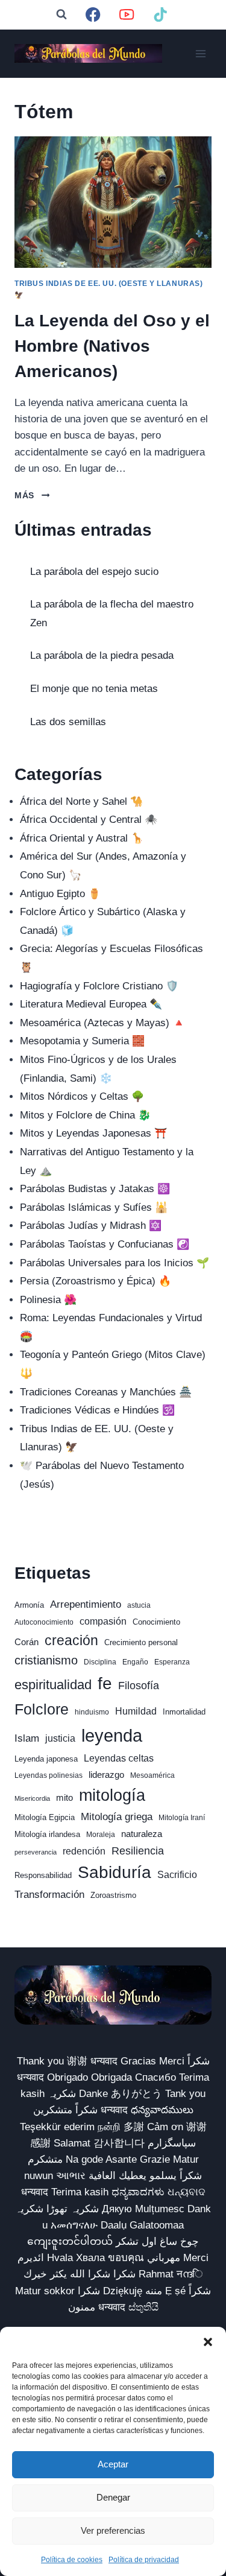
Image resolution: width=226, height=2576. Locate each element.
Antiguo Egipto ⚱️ (60, 894)
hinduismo (92, 1712)
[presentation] (113, 202)
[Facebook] (93, 15)
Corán (27, 1642)
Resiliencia (138, 1851)
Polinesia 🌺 (48, 1300)
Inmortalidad (184, 1712)
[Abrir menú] (200, 53)
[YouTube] (127, 15)
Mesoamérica (152, 1775)
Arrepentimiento (86, 1604)
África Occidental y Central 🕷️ (89, 820)
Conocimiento (156, 1622)
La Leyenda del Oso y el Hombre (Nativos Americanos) (112, 346)
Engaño (135, 1662)
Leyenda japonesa (46, 1759)
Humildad (136, 1711)
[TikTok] (161, 15)
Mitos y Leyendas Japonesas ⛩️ (93, 1133)
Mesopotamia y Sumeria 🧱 (82, 1041)
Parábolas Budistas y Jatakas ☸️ (95, 1189)
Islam (27, 1738)
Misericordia (32, 1798)
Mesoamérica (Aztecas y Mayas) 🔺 (102, 1023)
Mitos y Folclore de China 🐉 (85, 1115)
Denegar (113, 2497)
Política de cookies (72, 2560)
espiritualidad (53, 1685)
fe (105, 1683)
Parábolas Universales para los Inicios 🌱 (115, 1263)
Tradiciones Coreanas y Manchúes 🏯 (106, 1392)
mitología (112, 1795)
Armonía (29, 1605)
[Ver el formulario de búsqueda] (61, 14)
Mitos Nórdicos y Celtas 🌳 (82, 1096)
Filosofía (139, 1685)
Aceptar (113, 2464)
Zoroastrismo (113, 1895)
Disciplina (100, 1662)
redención (84, 1851)
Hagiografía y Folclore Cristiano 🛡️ (99, 986)
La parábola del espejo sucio (94, 572)
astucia (139, 1605)
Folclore (42, 1709)
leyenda (112, 1735)
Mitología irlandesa (47, 1834)
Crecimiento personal (141, 1642)
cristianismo (46, 1660)
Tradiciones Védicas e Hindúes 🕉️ (97, 1410)
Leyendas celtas (119, 1758)
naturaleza (142, 1834)
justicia (60, 1738)
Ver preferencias (113, 2530)
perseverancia (36, 1852)
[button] (208, 2342)
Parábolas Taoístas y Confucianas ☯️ (105, 1244)
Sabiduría (115, 1872)
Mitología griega (117, 1817)
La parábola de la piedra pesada (102, 655)
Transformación (49, 1895)
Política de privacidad (144, 2560)
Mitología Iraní (182, 1818)
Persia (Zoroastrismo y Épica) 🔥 (96, 1281)
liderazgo (106, 1775)
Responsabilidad (43, 1875)
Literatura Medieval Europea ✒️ (91, 1004)
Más (32, 496)
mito (64, 1798)
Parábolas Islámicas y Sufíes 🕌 (94, 1207)
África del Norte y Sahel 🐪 (81, 801)
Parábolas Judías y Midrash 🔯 (91, 1226)
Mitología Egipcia (45, 1817)
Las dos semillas (68, 722)
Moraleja (101, 1835)
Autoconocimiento (44, 1622)
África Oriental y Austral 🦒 (82, 838)
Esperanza (172, 1662)
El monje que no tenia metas (94, 689)
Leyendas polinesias (49, 1775)
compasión (103, 1621)
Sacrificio (177, 1875)
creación (71, 1640)
